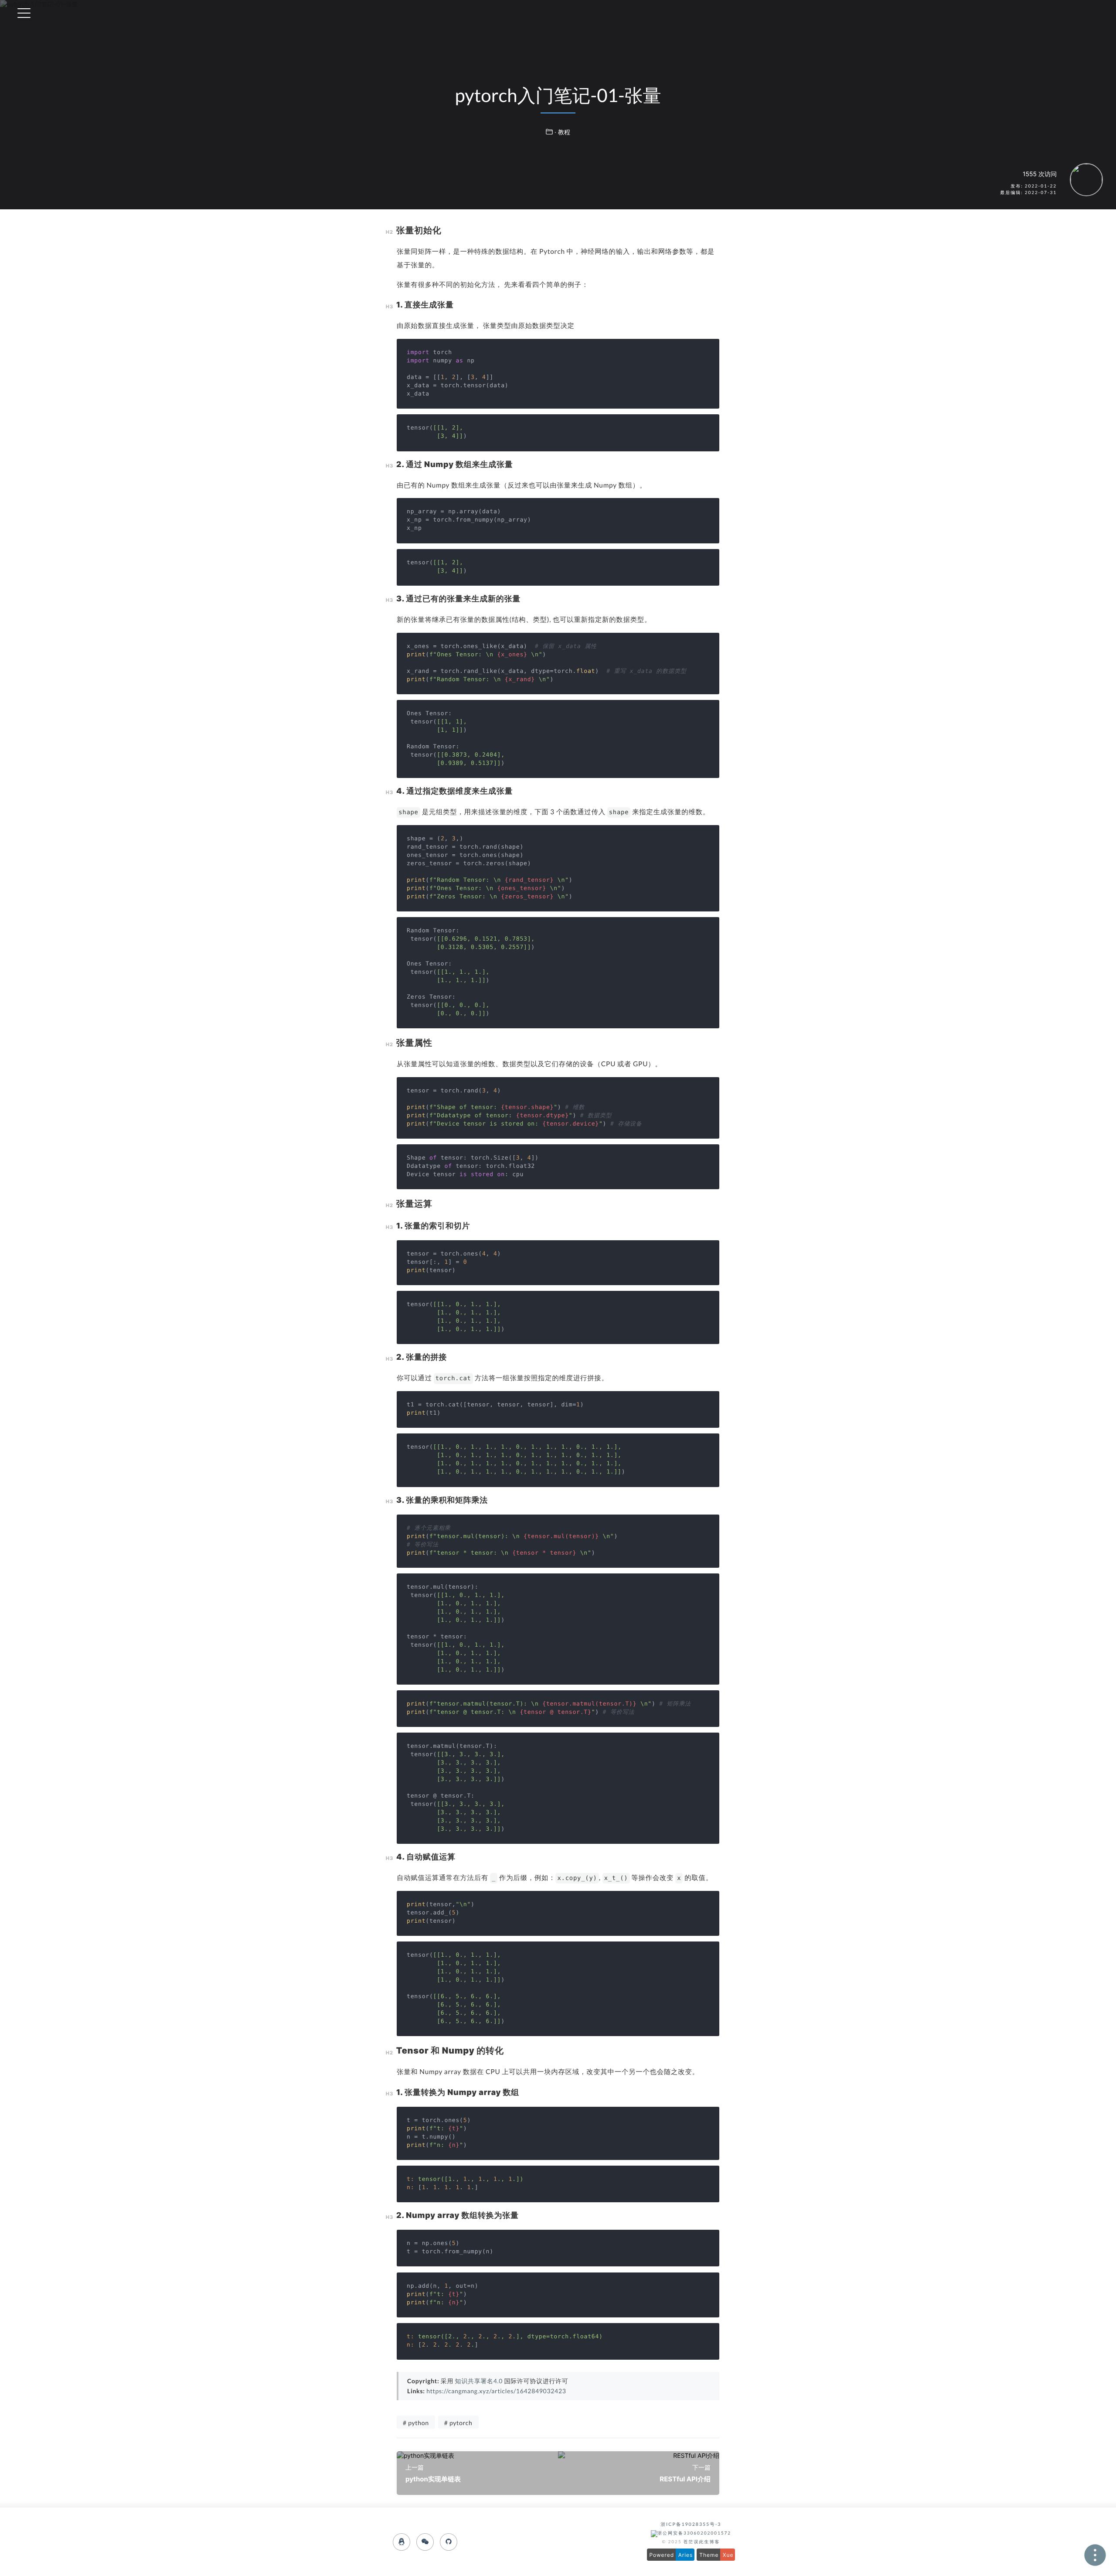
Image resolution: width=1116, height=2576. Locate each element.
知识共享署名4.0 (479, 2381)
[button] (770, 13)
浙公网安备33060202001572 (694, 2533)
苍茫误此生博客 (702, 2542)
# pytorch (458, 2423)
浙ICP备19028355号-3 (691, 2525)
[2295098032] (401, 2542)
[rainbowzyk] (425, 2542)
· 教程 (562, 132)
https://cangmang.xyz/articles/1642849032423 (496, 2391)
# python (416, 2423)
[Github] (449, 2542)
